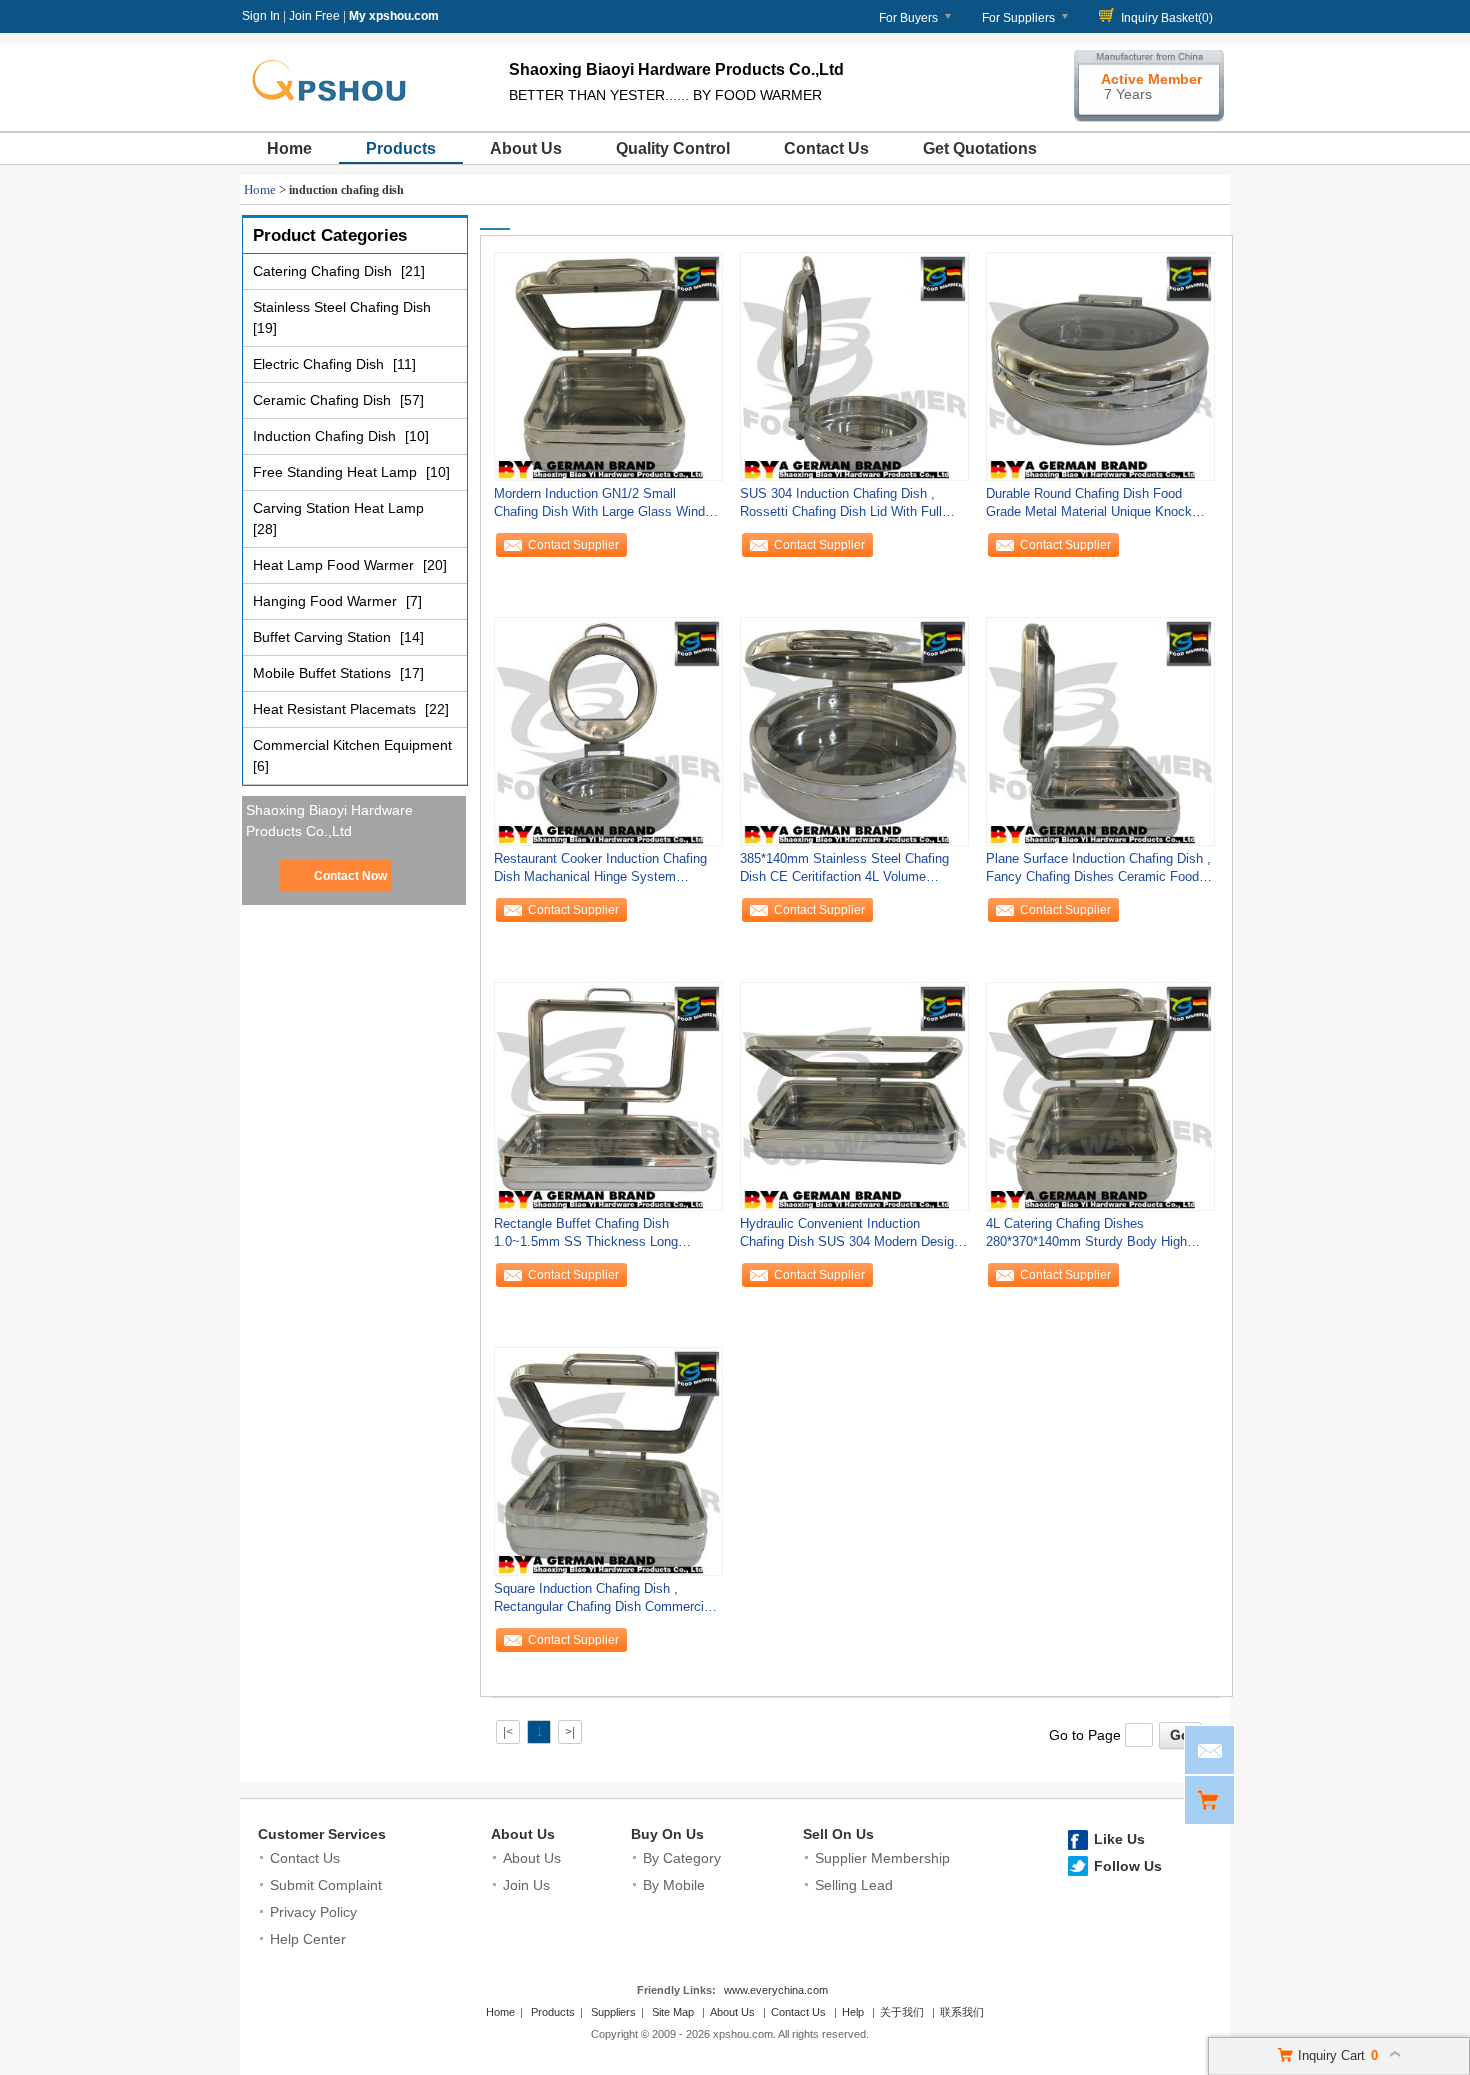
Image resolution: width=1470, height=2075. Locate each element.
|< (508, 1732)
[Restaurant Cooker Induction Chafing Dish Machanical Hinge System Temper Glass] (608, 731)
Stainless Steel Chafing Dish (342, 307)
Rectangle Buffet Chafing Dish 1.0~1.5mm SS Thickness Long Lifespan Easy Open (586, 1237)
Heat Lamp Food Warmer (335, 565)
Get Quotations (980, 148)
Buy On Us (667, 1834)
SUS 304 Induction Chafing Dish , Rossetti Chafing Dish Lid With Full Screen (841, 507)
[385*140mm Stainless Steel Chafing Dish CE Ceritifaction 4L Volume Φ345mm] (854, 731)
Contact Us (826, 148)
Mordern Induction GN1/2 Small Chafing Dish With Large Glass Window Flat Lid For (607, 507)
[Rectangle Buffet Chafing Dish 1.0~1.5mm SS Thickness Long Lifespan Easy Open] (608, 1096)
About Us (526, 148)
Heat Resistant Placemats (336, 709)
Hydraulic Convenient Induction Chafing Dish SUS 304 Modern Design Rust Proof (850, 1237)
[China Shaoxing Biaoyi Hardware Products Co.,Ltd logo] (339, 108)
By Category (682, 1858)
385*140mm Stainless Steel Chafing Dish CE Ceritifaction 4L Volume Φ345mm (844, 872)
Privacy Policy (313, 1912)
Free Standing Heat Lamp (337, 472)
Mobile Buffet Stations (324, 673)
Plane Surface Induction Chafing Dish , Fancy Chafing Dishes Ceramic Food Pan (1098, 872)
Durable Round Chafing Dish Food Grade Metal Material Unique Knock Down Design (1089, 507)
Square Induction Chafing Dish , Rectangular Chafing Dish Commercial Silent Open (604, 1602)
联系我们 (962, 2012)
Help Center (308, 1939)
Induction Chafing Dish (326, 436)
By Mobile (674, 1885)
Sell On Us (838, 1834)
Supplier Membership (882, 1858)
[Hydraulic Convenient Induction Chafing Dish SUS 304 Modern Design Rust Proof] (854, 1096)
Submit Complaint (326, 1885)
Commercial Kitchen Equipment (352, 745)
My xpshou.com (394, 16)
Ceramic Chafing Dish (324, 400)
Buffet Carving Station (324, 637)
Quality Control (673, 148)
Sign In (261, 16)
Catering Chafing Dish (324, 271)
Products (401, 148)
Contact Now (350, 876)
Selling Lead (854, 1885)
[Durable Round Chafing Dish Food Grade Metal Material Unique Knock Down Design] (1100, 366)
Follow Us (1128, 1866)
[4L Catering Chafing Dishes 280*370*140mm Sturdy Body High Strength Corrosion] (1100, 1096)
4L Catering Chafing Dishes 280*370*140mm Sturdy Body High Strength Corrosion (1086, 1237)
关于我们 (902, 2012)
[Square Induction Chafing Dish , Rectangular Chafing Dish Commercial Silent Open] (608, 1461)
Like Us (1119, 1839)
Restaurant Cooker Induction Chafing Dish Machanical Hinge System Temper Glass (600, 872)
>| (570, 1732)
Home (289, 148)
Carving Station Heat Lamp (338, 508)
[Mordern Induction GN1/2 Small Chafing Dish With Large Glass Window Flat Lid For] (608, 366)
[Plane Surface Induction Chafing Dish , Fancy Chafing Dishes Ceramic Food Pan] (1100, 731)
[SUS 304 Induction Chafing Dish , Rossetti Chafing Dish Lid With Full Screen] (854, 366)
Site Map (673, 2012)
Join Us (526, 1885)
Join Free (314, 16)
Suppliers (613, 2012)
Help (853, 2012)
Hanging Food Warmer (327, 601)
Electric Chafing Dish (320, 364)
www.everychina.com (776, 1990)
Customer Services (322, 1834)
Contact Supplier (573, 545)
